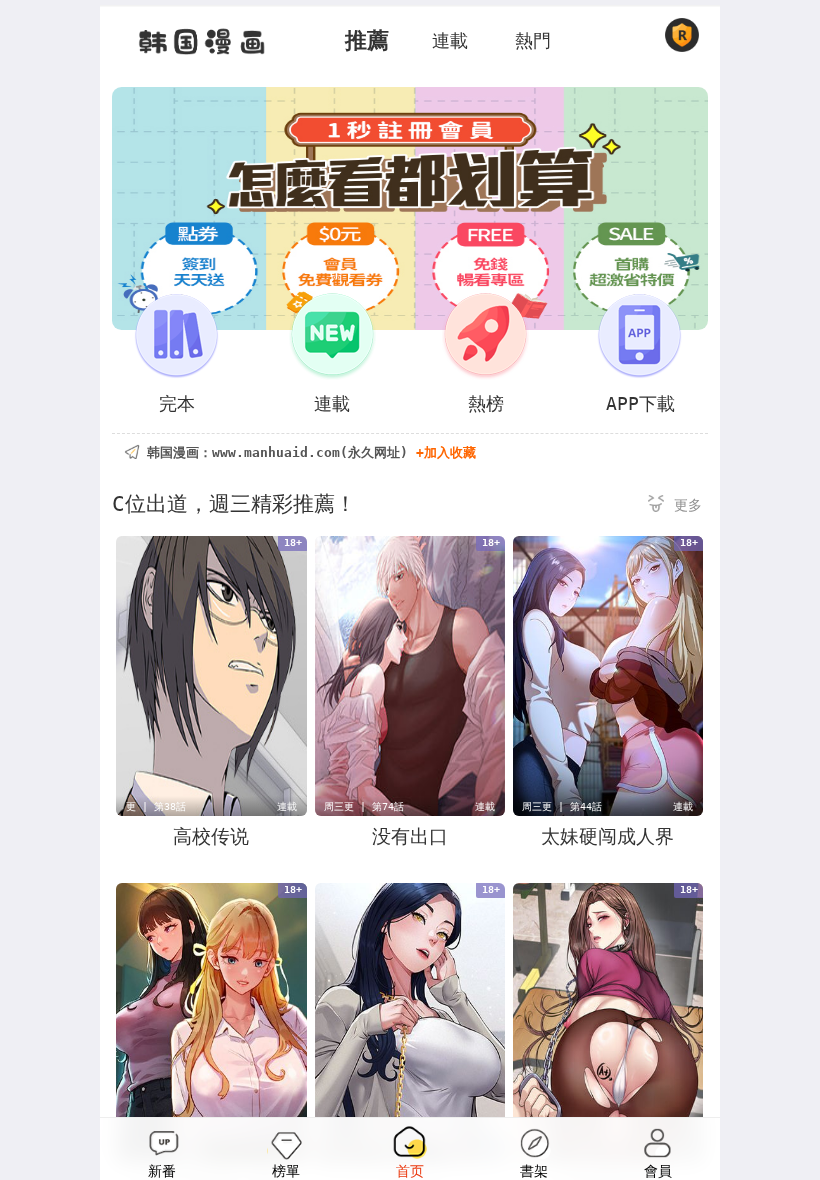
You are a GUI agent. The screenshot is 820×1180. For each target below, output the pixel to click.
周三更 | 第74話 (364, 806)
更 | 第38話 (156, 806)
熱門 (533, 40)
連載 (450, 40)
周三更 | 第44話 (562, 806)
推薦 (367, 40)
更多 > (675, 506)
